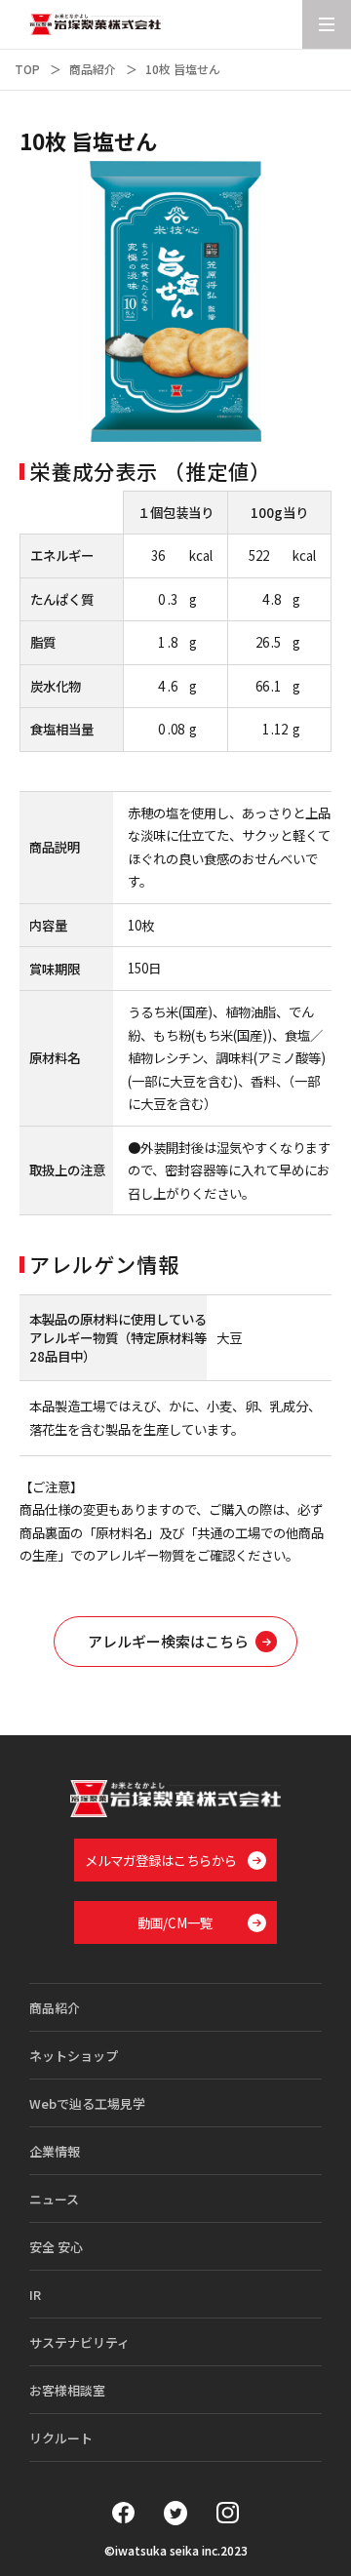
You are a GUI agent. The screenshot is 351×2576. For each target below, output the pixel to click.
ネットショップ (74, 2056)
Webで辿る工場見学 (87, 2103)
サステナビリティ (79, 2342)
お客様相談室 (67, 2390)
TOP (27, 69)
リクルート (61, 2438)
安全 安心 (56, 2247)
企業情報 (55, 2151)
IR (35, 2295)
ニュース (54, 2199)
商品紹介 (93, 69)
